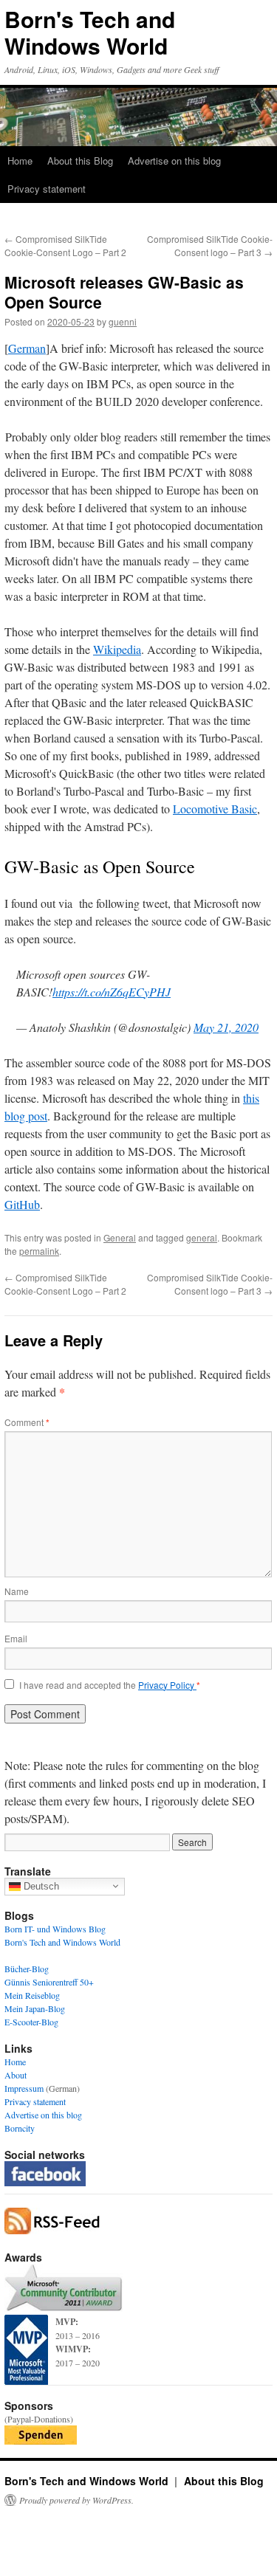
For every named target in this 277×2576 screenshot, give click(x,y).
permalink (39, 1251)
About (16, 2075)
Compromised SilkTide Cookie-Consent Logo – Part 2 (65, 245)
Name (17, 1591)
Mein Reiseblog (32, 1995)
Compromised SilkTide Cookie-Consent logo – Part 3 (210, 245)
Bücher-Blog (27, 1969)
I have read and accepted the (110, 1685)
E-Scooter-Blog (31, 2022)
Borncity (20, 2128)
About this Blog (80, 161)
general (202, 1237)
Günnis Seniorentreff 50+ (49, 1982)
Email (16, 1638)
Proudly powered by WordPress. (76, 2500)
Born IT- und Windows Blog (55, 1929)
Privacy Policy (167, 1685)
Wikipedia (117, 649)
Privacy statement (47, 189)
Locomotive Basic (215, 809)
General (120, 1237)
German (27, 348)
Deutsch (40, 1885)
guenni (123, 321)
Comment (27, 1422)
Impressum (24, 2088)
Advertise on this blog (174, 161)
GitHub (22, 1204)
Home (20, 161)
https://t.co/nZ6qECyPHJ (112, 992)
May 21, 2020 (226, 1027)
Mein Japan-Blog (35, 2008)
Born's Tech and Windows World (90, 32)
